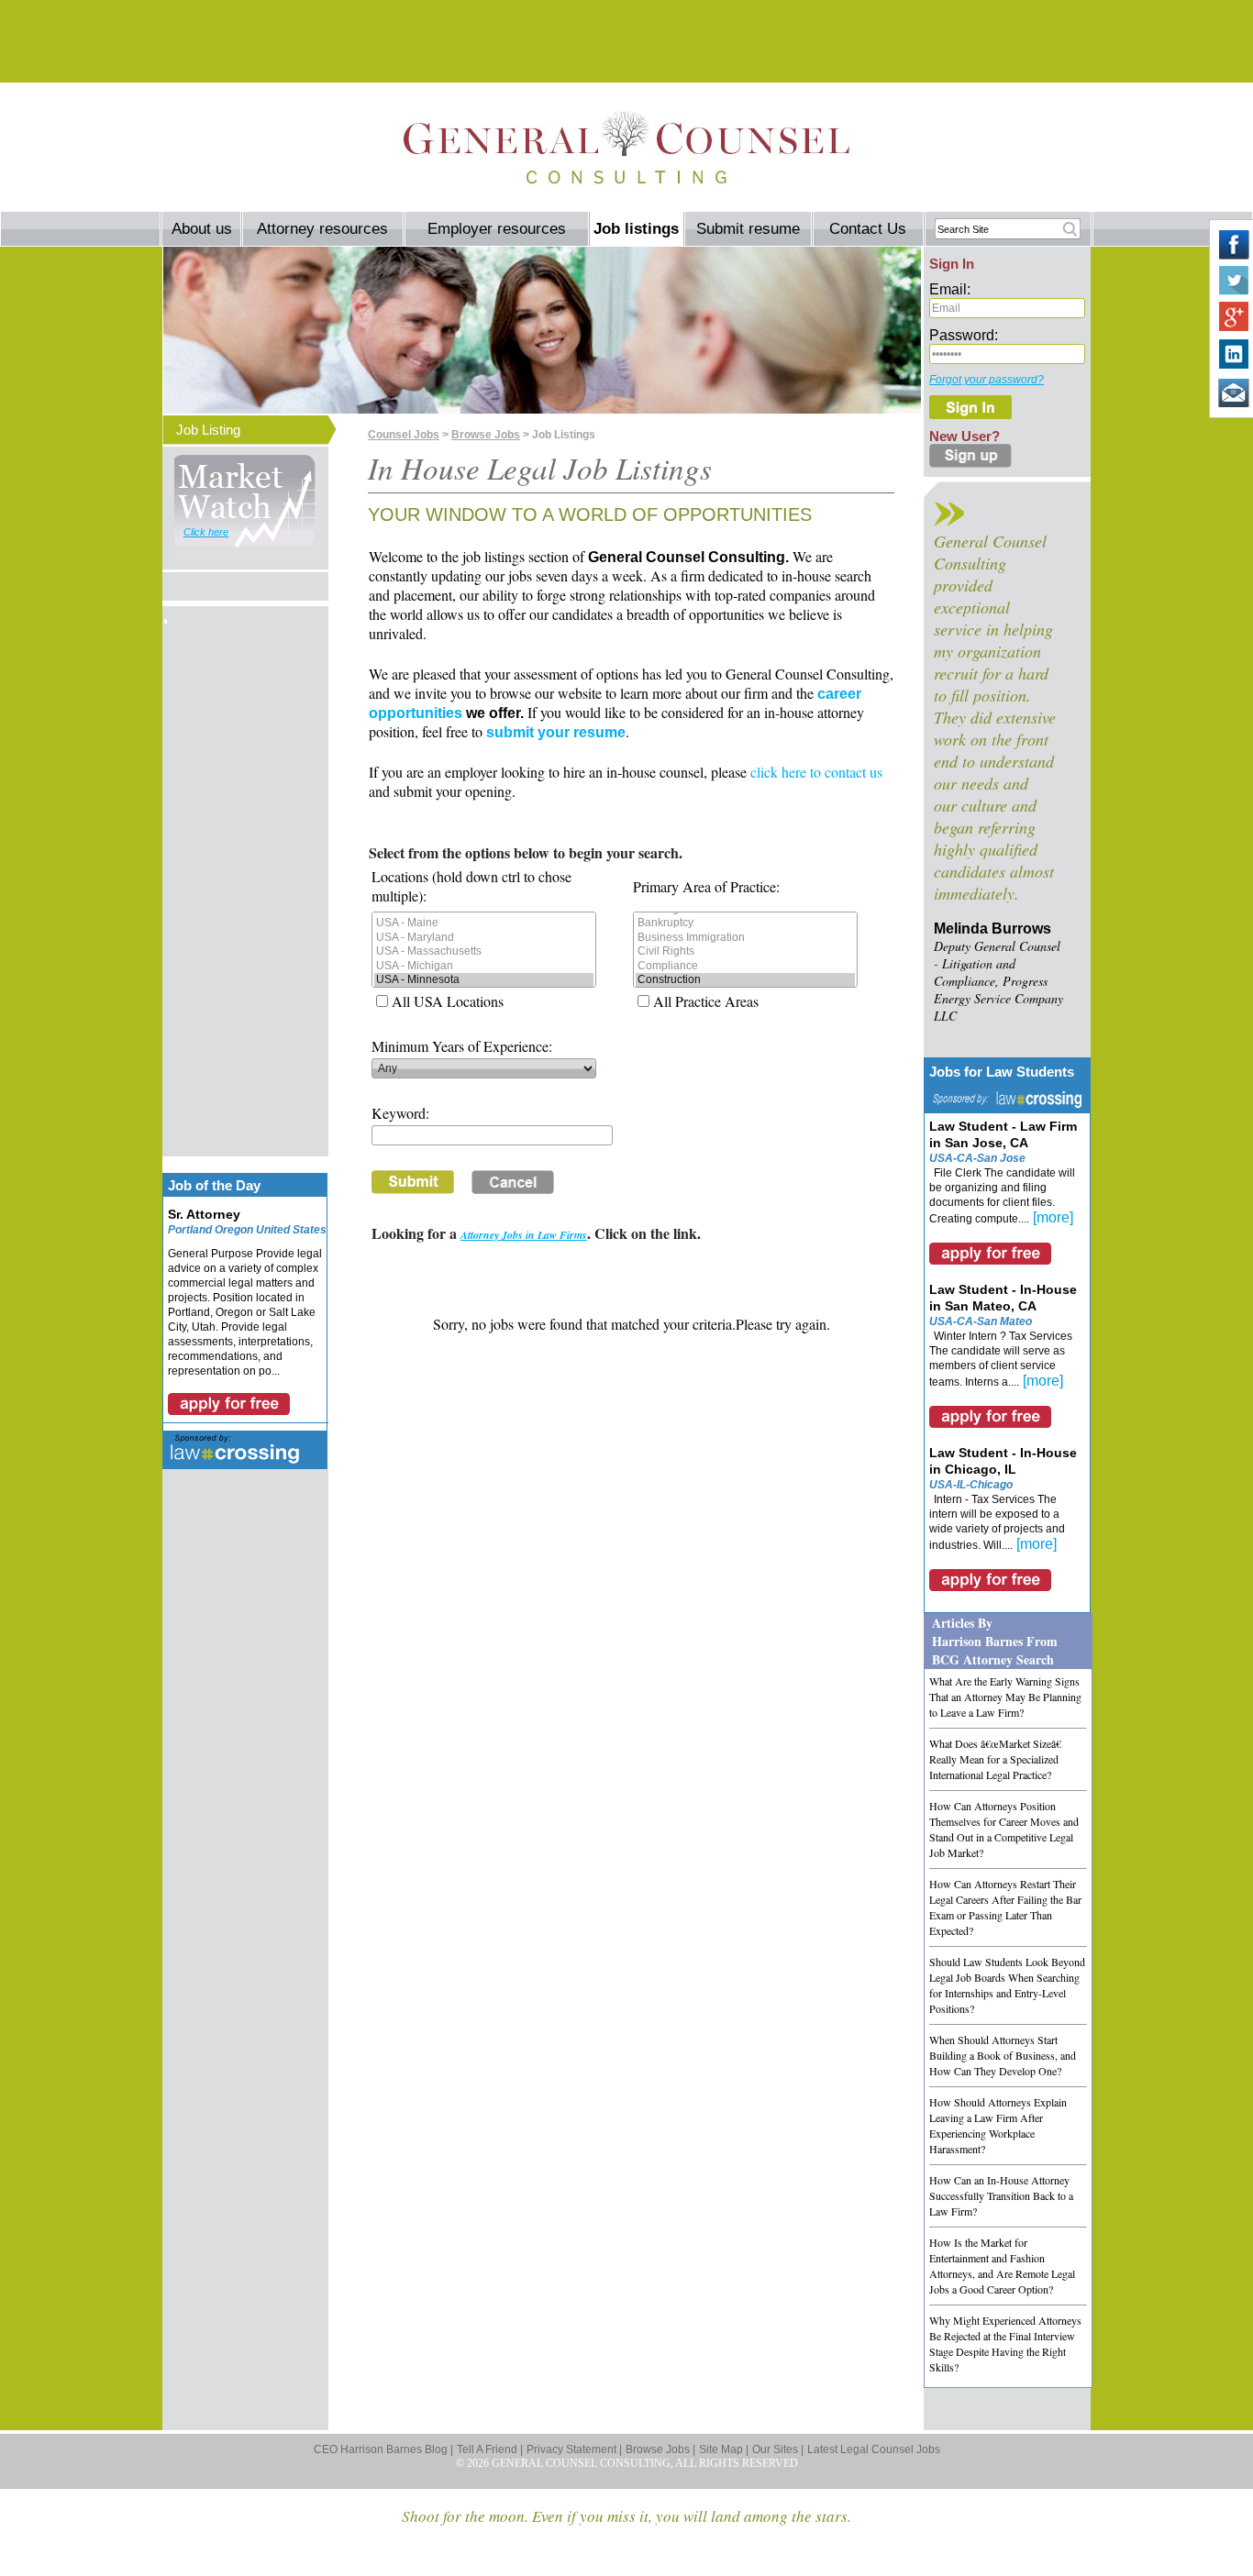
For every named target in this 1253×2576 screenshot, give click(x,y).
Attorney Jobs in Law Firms (524, 1235)
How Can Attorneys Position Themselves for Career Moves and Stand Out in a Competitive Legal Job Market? (1004, 1829)
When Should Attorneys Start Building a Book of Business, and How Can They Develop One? (1003, 2055)
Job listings (636, 229)
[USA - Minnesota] (484, 980)
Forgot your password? (987, 380)
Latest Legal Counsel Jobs (874, 2449)
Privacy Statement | (574, 2449)
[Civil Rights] (745, 951)
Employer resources (497, 229)
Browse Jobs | (660, 2449)
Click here (206, 532)
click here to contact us (816, 772)
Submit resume (748, 229)
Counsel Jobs (404, 435)
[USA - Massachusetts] (484, 951)
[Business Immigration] (745, 938)
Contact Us (868, 229)
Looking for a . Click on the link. (536, 1233)
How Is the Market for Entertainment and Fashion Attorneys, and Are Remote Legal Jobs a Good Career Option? (1002, 2266)
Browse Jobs (486, 435)
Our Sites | (778, 2449)
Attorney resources (322, 229)
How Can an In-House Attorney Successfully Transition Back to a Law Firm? (1001, 2195)
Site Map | (724, 2449)
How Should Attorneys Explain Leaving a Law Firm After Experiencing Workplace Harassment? (998, 2125)
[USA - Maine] (484, 923)
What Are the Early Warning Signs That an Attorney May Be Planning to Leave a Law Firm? (1005, 1697)
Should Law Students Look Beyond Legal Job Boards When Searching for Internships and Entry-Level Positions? (1007, 1985)
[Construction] (745, 980)
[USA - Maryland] (484, 938)
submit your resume (556, 732)
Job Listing (208, 430)
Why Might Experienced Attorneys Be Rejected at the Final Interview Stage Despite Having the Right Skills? (1005, 2344)
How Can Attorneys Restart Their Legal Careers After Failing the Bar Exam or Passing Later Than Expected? (1005, 1907)
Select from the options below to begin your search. (526, 852)
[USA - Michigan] (484, 966)
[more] (1053, 1217)
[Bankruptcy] (745, 923)
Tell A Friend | (490, 2449)
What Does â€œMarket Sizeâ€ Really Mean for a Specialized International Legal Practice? (995, 1759)
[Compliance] (745, 966)
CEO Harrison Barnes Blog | (383, 2449)
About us (202, 229)
